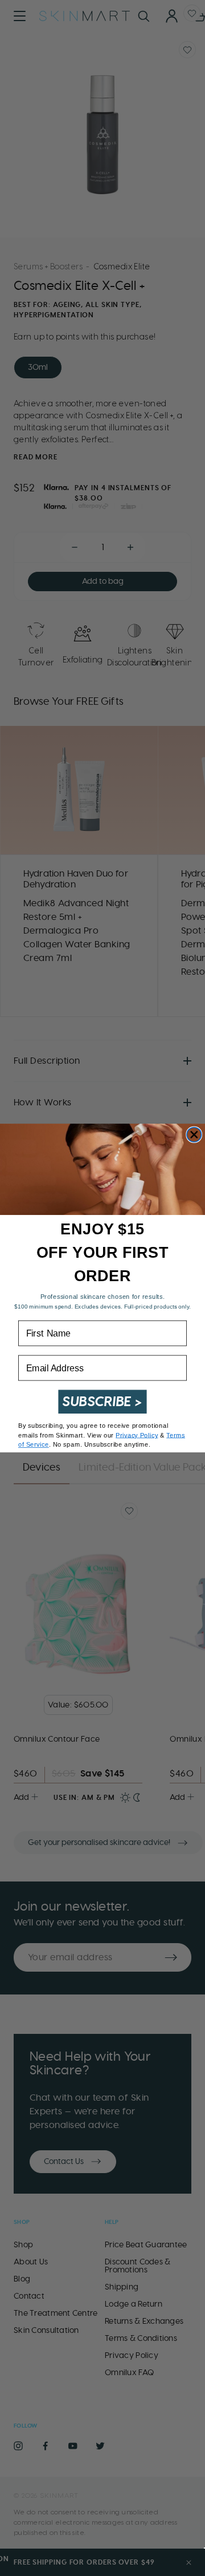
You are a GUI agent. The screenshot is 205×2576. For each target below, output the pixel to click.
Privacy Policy (137, 1435)
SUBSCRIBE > (102, 1402)
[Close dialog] (194, 1134)
